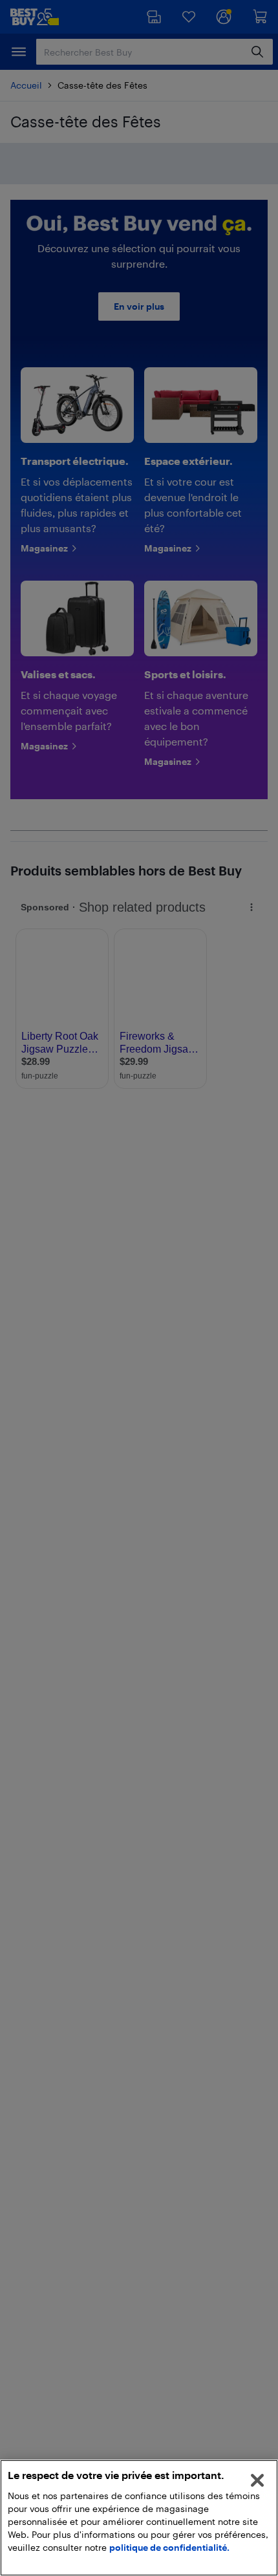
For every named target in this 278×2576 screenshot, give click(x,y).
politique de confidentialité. (169, 2547)
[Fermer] (257, 2480)
